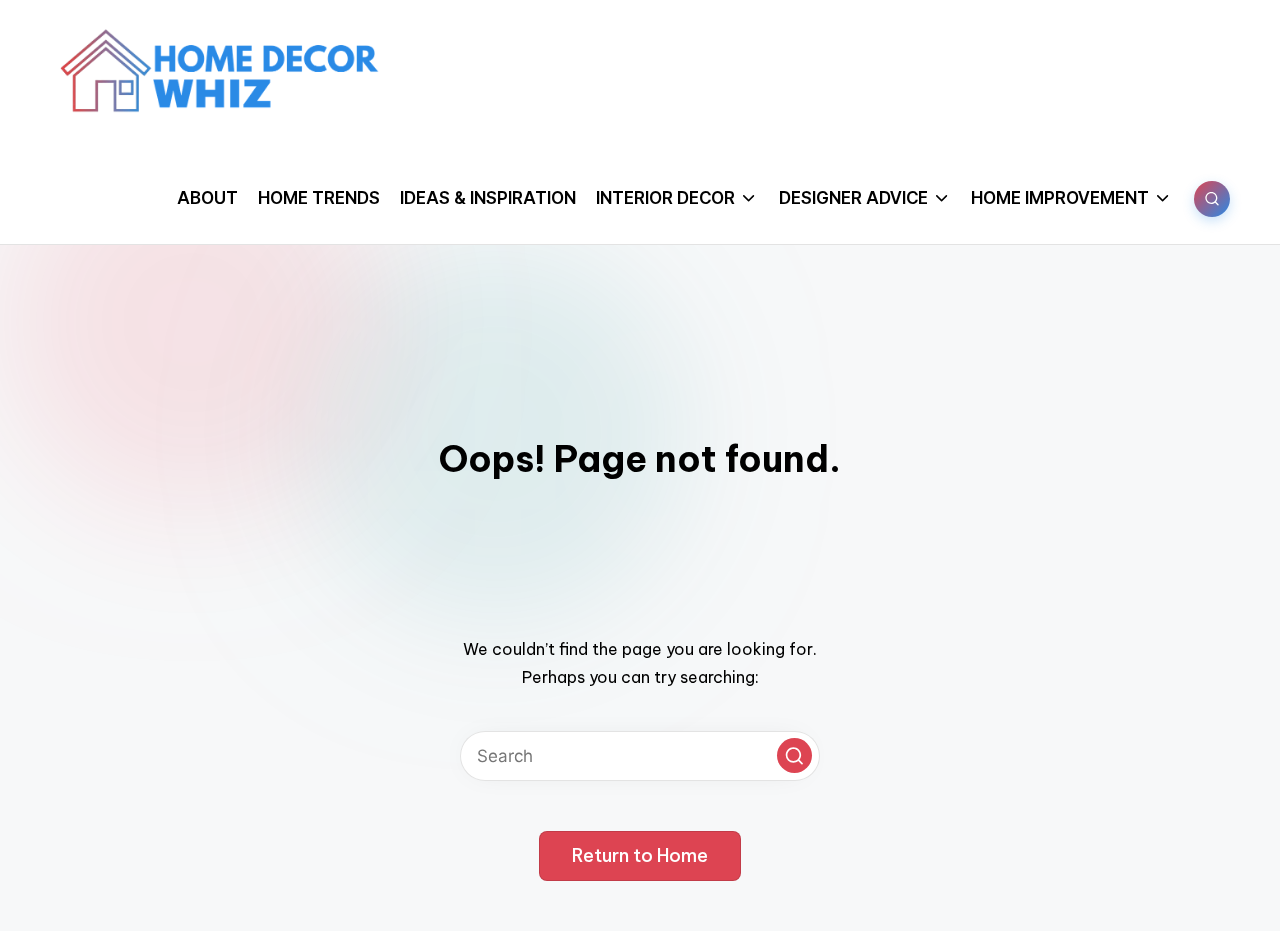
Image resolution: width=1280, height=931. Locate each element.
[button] (794, 755)
